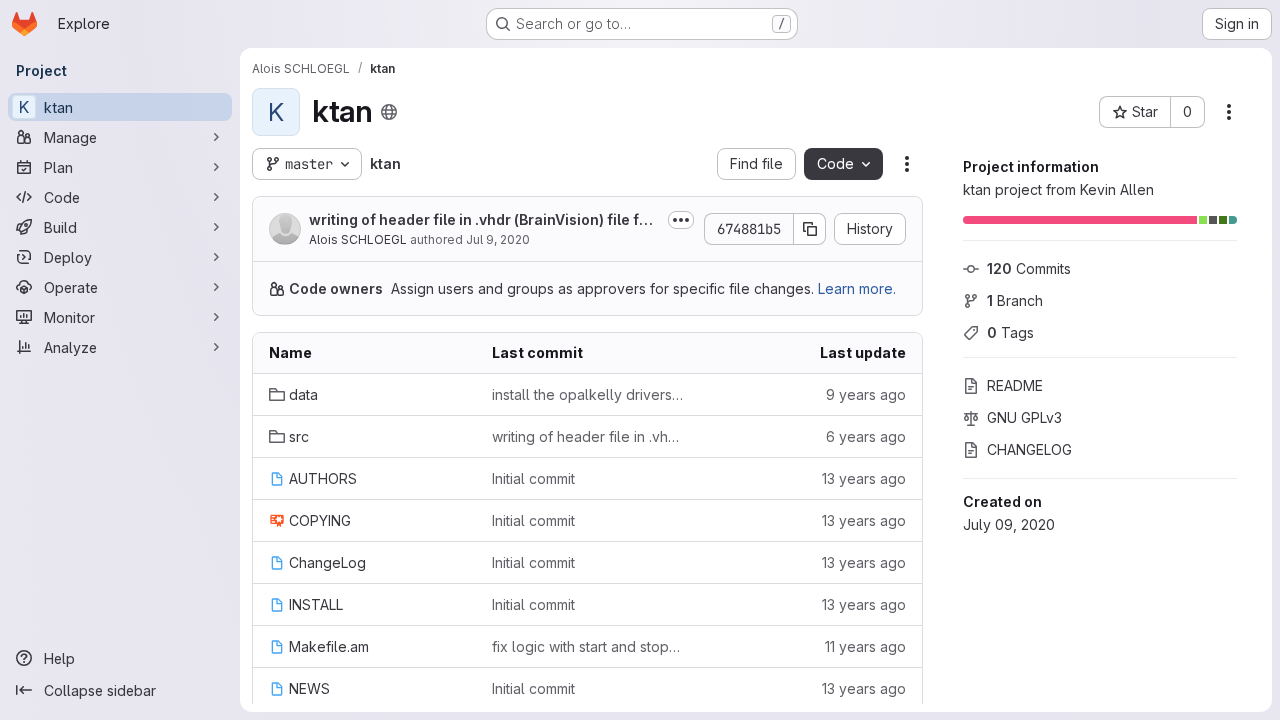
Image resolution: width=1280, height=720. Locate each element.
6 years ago (866, 436)
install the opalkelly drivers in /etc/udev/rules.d (587, 394)
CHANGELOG (1029, 449)
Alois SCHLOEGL (358, 239)
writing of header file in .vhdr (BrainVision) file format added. (481, 220)
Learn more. (857, 288)
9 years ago (866, 394)
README (1015, 385)
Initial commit (533, 478)
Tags (1010, 332)
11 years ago (865, 646)
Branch (1015, 300)
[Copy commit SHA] (810, 229)
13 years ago (864, 478)
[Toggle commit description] (681, 220)
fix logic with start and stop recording (587, 646)
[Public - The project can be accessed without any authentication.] (389, 112)
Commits (1029, 268)
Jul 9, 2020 (498, 239)
